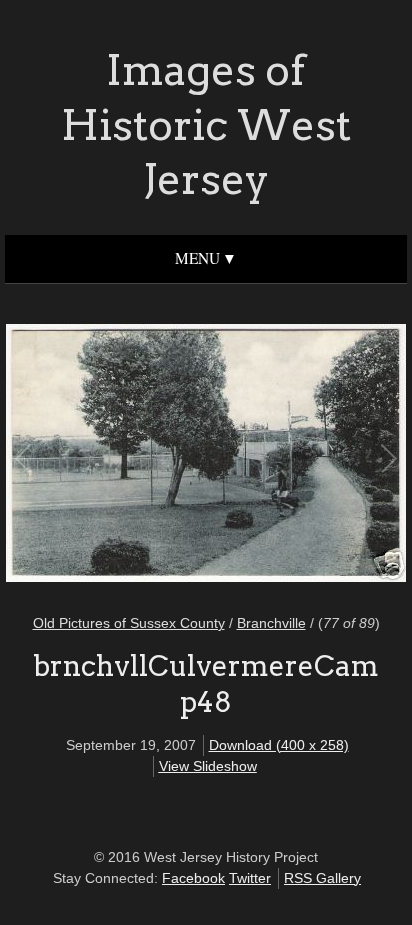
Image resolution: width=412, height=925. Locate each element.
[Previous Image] (115, 456)
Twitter (250, 878)
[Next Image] (296, 456)
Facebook (193, 878)
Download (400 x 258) (279, 745)
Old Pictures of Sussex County (129, 623)
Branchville (271, 623)
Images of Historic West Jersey (206, 124)
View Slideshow (208, 766)
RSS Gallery (322, 878)
